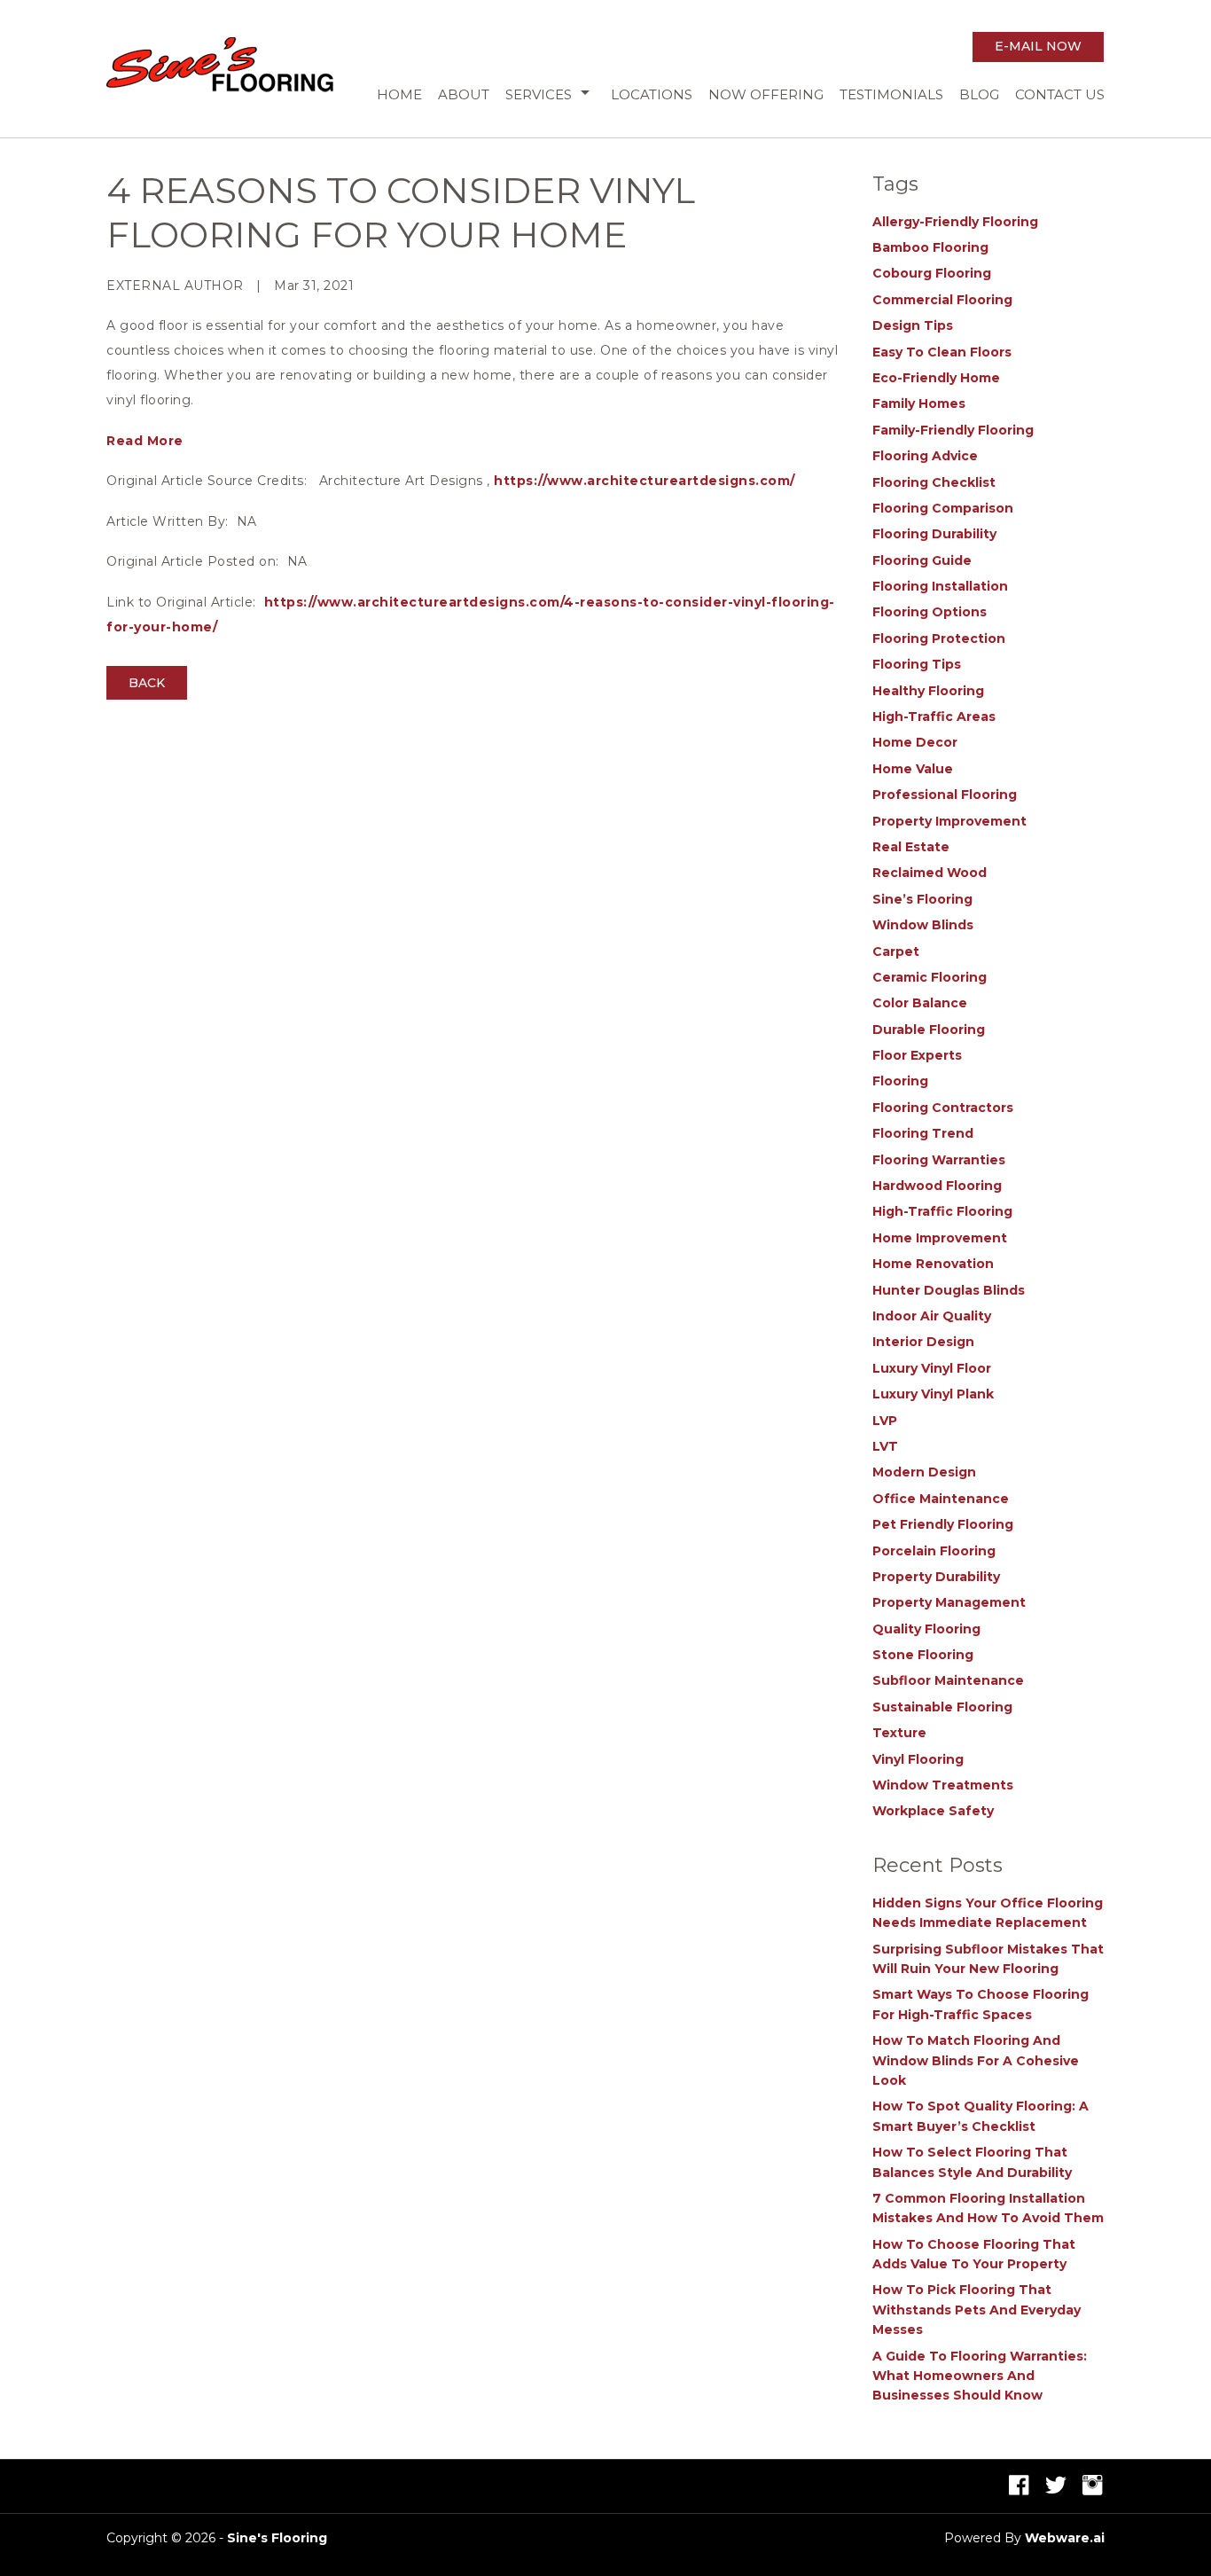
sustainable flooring (942, 1707)
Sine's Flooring (277, 2538)
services (539, 94)
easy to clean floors (942, 352)
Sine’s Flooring (922, 899)
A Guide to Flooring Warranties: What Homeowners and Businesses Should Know (980, 2376)
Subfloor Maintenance (948, 1680)
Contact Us (1060, 94)
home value (913, 769)
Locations (652, 94)
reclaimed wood (930, 873)
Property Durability (936, 1577)
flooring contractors (943, 1108)
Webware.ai (1065, 2538)
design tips (913, 325)
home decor (915, 742)
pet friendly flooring (943, 1524)
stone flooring (923, 1655)
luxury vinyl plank (933, 1394)
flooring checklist (934, 482)
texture (899, 1733)
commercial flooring (942, 300)
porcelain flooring (934, 1551)
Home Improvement (940, 1238)
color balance (920, 1003)
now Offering (766, 94)
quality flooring (926, 1629)
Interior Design (923, 1342)
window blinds (923, 925)
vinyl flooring (918, 1759)
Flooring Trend (923, 1133)
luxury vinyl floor (932, 1368)
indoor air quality (932, 1316)
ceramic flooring (930, 977)
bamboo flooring (930, 247)
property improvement (949, 821)
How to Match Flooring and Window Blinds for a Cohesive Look (976, 2060)
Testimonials (891, 94)
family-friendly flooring (953, 430)
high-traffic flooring (942, 1211)
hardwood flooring (937, 1186)
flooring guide (922, 560)
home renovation (933, 1264)
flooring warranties (939, 1160)
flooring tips (917, 664)
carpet (896, 951)
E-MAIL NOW (1038, 46)
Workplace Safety (933, 1811)
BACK (147, 683)
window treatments (943, 1785)
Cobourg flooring (932, 273)
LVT (885, 1446)
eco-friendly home (936, 378)
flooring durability (934, 534)
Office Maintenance (941, 1499)
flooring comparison (943, 508)
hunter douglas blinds (949, 1290)
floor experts (917, 1055)
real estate (911, 847)
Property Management (949, 1602)
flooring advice (925, 456)
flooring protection (939, 638)
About (464, 94)
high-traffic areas (934, 716)
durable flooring (929, 1030)
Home (399, 94)
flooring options (930, 612)
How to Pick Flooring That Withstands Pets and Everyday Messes (977, 2310)
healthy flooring (928, 691)
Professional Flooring (945, 795)
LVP (885, 1421)
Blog (979, 94)
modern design (924, 1472)
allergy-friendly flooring (955, 222)
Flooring (900, 1081)
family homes (919, 403)
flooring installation (940, 586)
